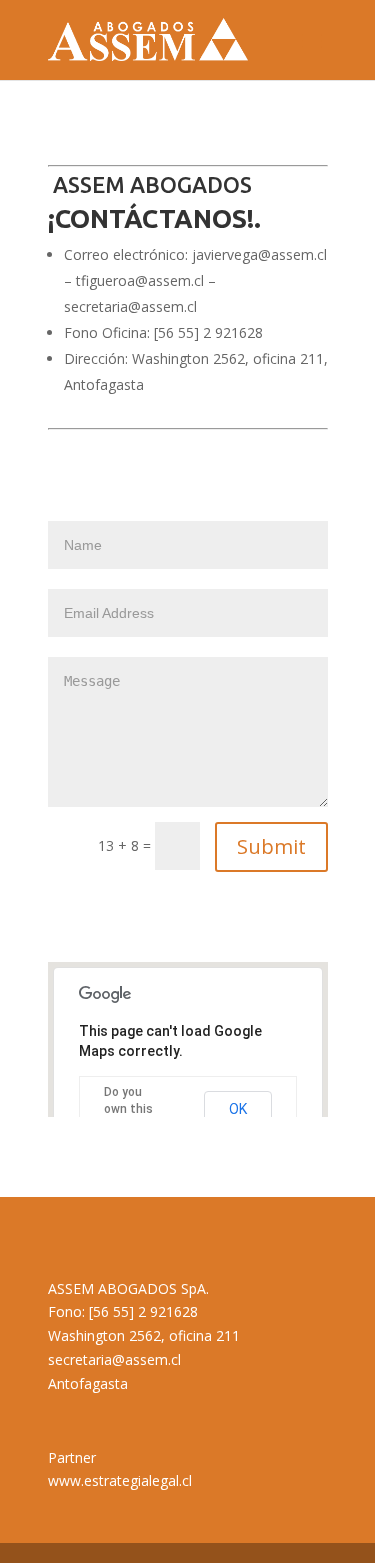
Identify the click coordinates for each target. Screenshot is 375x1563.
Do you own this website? (130, 1109)
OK (238, 1109)
